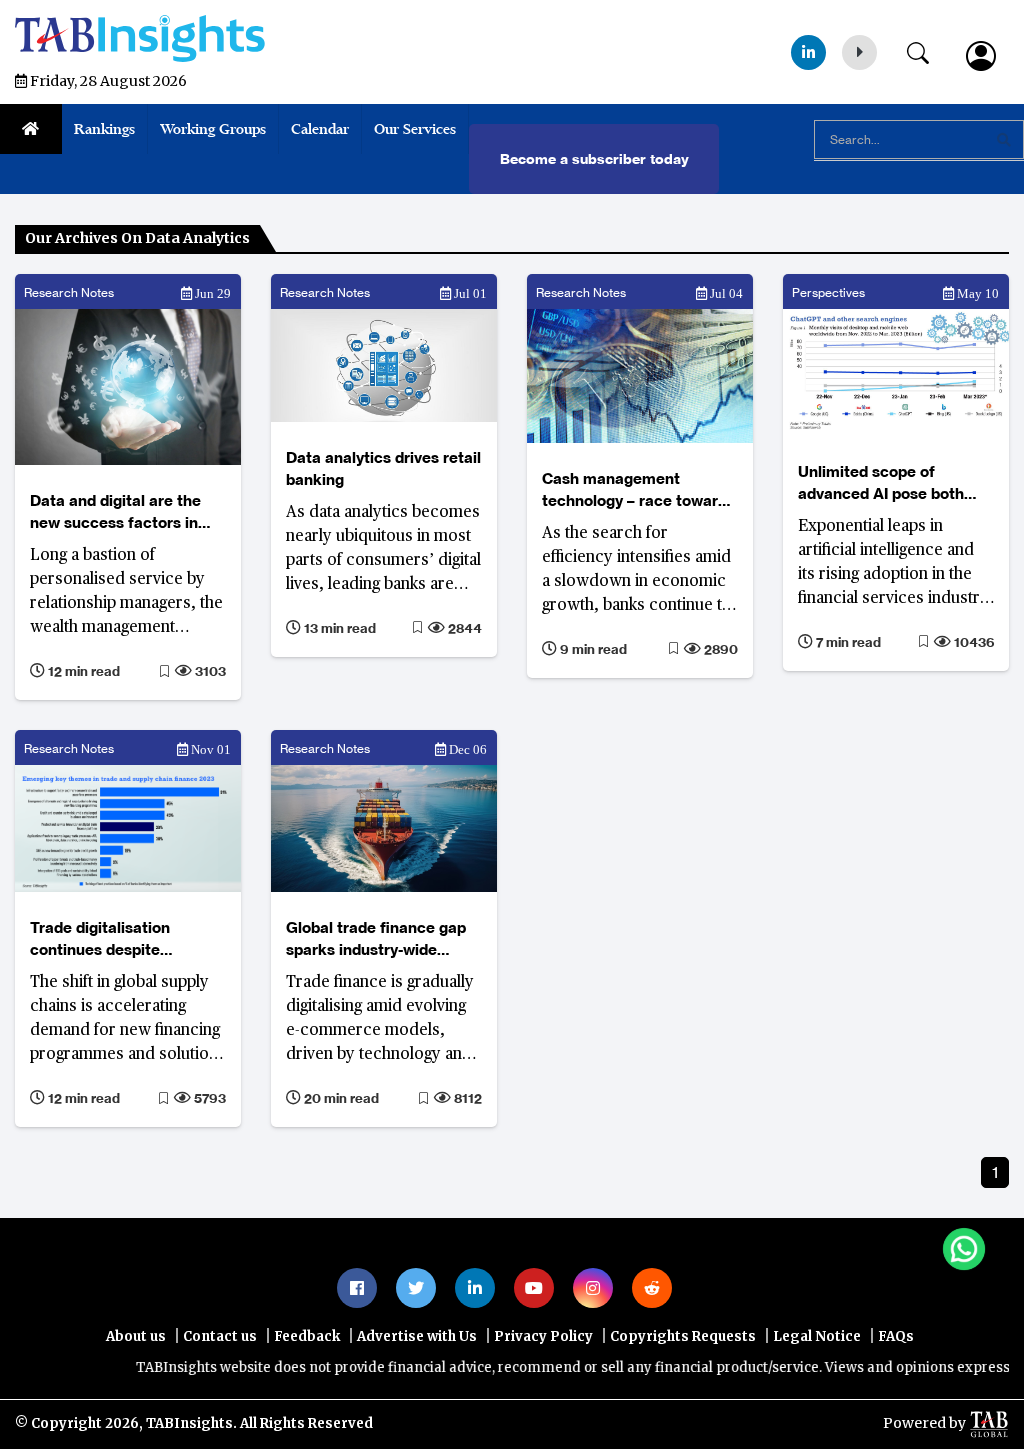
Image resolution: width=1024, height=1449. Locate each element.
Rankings (104, 129)
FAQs (896, 1336)
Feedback (307, 1336)
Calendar (320, 129)
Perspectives (828, 292)
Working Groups (213, 129)
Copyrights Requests (683, 1336)
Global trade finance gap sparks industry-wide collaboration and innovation (376, 939)
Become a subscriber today (594, 159)
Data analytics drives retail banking (383, 468)
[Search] (928, 49)
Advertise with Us (417, 1336)
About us (136, 1336)
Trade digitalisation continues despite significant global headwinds (100, 939)
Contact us (220, 1336)
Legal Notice (817, 1336)
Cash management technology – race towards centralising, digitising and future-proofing (638, 490)
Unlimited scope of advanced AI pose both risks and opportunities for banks (894, 483)
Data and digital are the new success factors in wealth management (115, 512)
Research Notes (69, 292)
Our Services (415, 129)
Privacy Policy (543, 1336)
